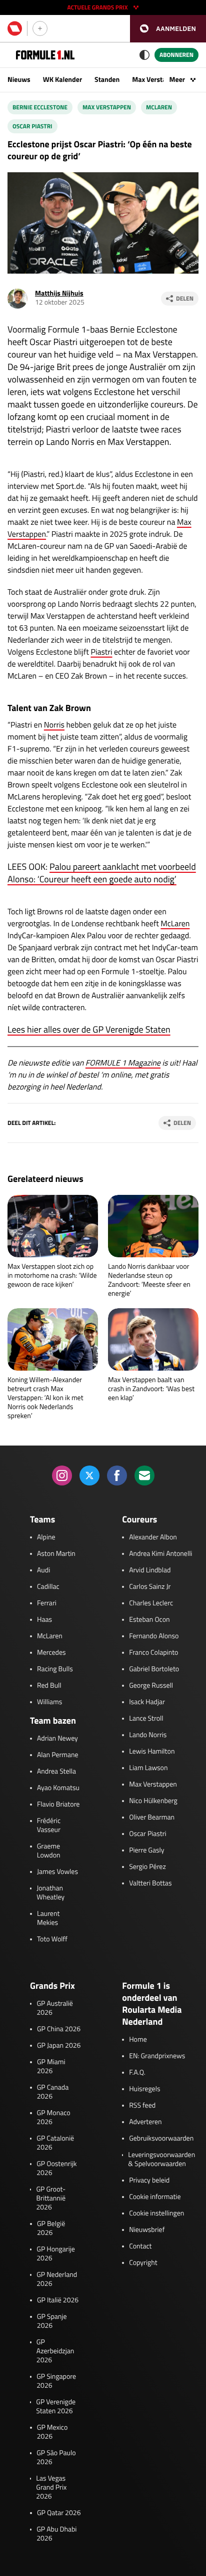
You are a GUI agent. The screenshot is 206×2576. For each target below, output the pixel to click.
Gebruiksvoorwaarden (161, 2139)
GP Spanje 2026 (52, 2321)
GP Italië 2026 (58, 2300)
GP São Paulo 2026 (56, 2458)
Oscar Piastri (32, 126)
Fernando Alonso (154, 1636)
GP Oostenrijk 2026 (56, 2169)
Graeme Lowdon (49, 1851)
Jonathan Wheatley (50, 1893)
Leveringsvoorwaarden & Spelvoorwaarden (161, 2160)
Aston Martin (56, 1554)
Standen (107, 80)
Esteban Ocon (149, 1620)
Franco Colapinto (153, 1653)
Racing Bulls (55, 1669)
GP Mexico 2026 (52, 2432)
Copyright (143, 2263)
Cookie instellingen (156, 2213)
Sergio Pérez (147, 1867)
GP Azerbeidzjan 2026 (55, 2351)
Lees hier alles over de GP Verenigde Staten (89, 1029)
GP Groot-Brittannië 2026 (51, 2199)
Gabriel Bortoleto (154, 1669)
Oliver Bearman (152, 1818)
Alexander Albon (153, 1537)
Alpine (46, 1537)
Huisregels (144, 2089)
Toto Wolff (52, 1939)
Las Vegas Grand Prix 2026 (51, 2488)
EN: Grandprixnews (157, 2056)
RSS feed (142, 2106)
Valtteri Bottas (150, 1883)
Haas (44, 1620)
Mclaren (159, 107)
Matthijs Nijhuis (59, 293)
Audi (43, 1570)
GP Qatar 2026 (59, 2513)
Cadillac (48, 1587)
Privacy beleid (149, 2181)
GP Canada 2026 (53, 2092)
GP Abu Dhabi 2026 (56, 2534)
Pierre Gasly (146, 1850)
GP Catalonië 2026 (55, 2143)
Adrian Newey (57, 1739)
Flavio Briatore (58, 1805)
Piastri (101, 652)
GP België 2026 (51, 2228)
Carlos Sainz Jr (150, 1587)
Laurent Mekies (48, 1918)
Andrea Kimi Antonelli (160, 1554)
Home (138, 2040)
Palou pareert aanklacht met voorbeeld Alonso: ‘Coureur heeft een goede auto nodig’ (102, 873)
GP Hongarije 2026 (56, 2254)
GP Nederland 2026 (57, 2279)
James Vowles (57, 1872)
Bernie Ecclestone (40, 107)
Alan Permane (58, 1755)
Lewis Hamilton (152, 1752)
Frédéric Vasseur (49, 1826)
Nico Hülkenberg (153, 1801)
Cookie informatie (155, 2197)
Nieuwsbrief (147, 2230)
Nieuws (19, 80)
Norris (54, 725)
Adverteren (145, 2122)
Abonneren (176, 55)
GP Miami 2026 (51, 2067)
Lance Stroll (146, 1719)
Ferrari (47, 1603)
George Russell (151, 1686)
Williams (49, 1702)
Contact (140, 2246)
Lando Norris (148, 1735)
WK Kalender (62, 80)
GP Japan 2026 (59, 2046)
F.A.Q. (137, 2073)
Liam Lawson (148, 1768)
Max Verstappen (156, 80)
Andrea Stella (56, 1772)
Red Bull (49, 1686)
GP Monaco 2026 (54, 2118)
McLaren (175, 924)
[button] (168, 29)
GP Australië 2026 (54, 2008)
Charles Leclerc (151, 1603)
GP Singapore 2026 (56, 2381)
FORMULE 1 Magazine (123, 1063)
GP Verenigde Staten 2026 (56, 2407)
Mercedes (51, 1653)
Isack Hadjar (147, 1702)
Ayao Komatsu (58, 1788)
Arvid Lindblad (150, 1570)
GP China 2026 (59, 2029)
